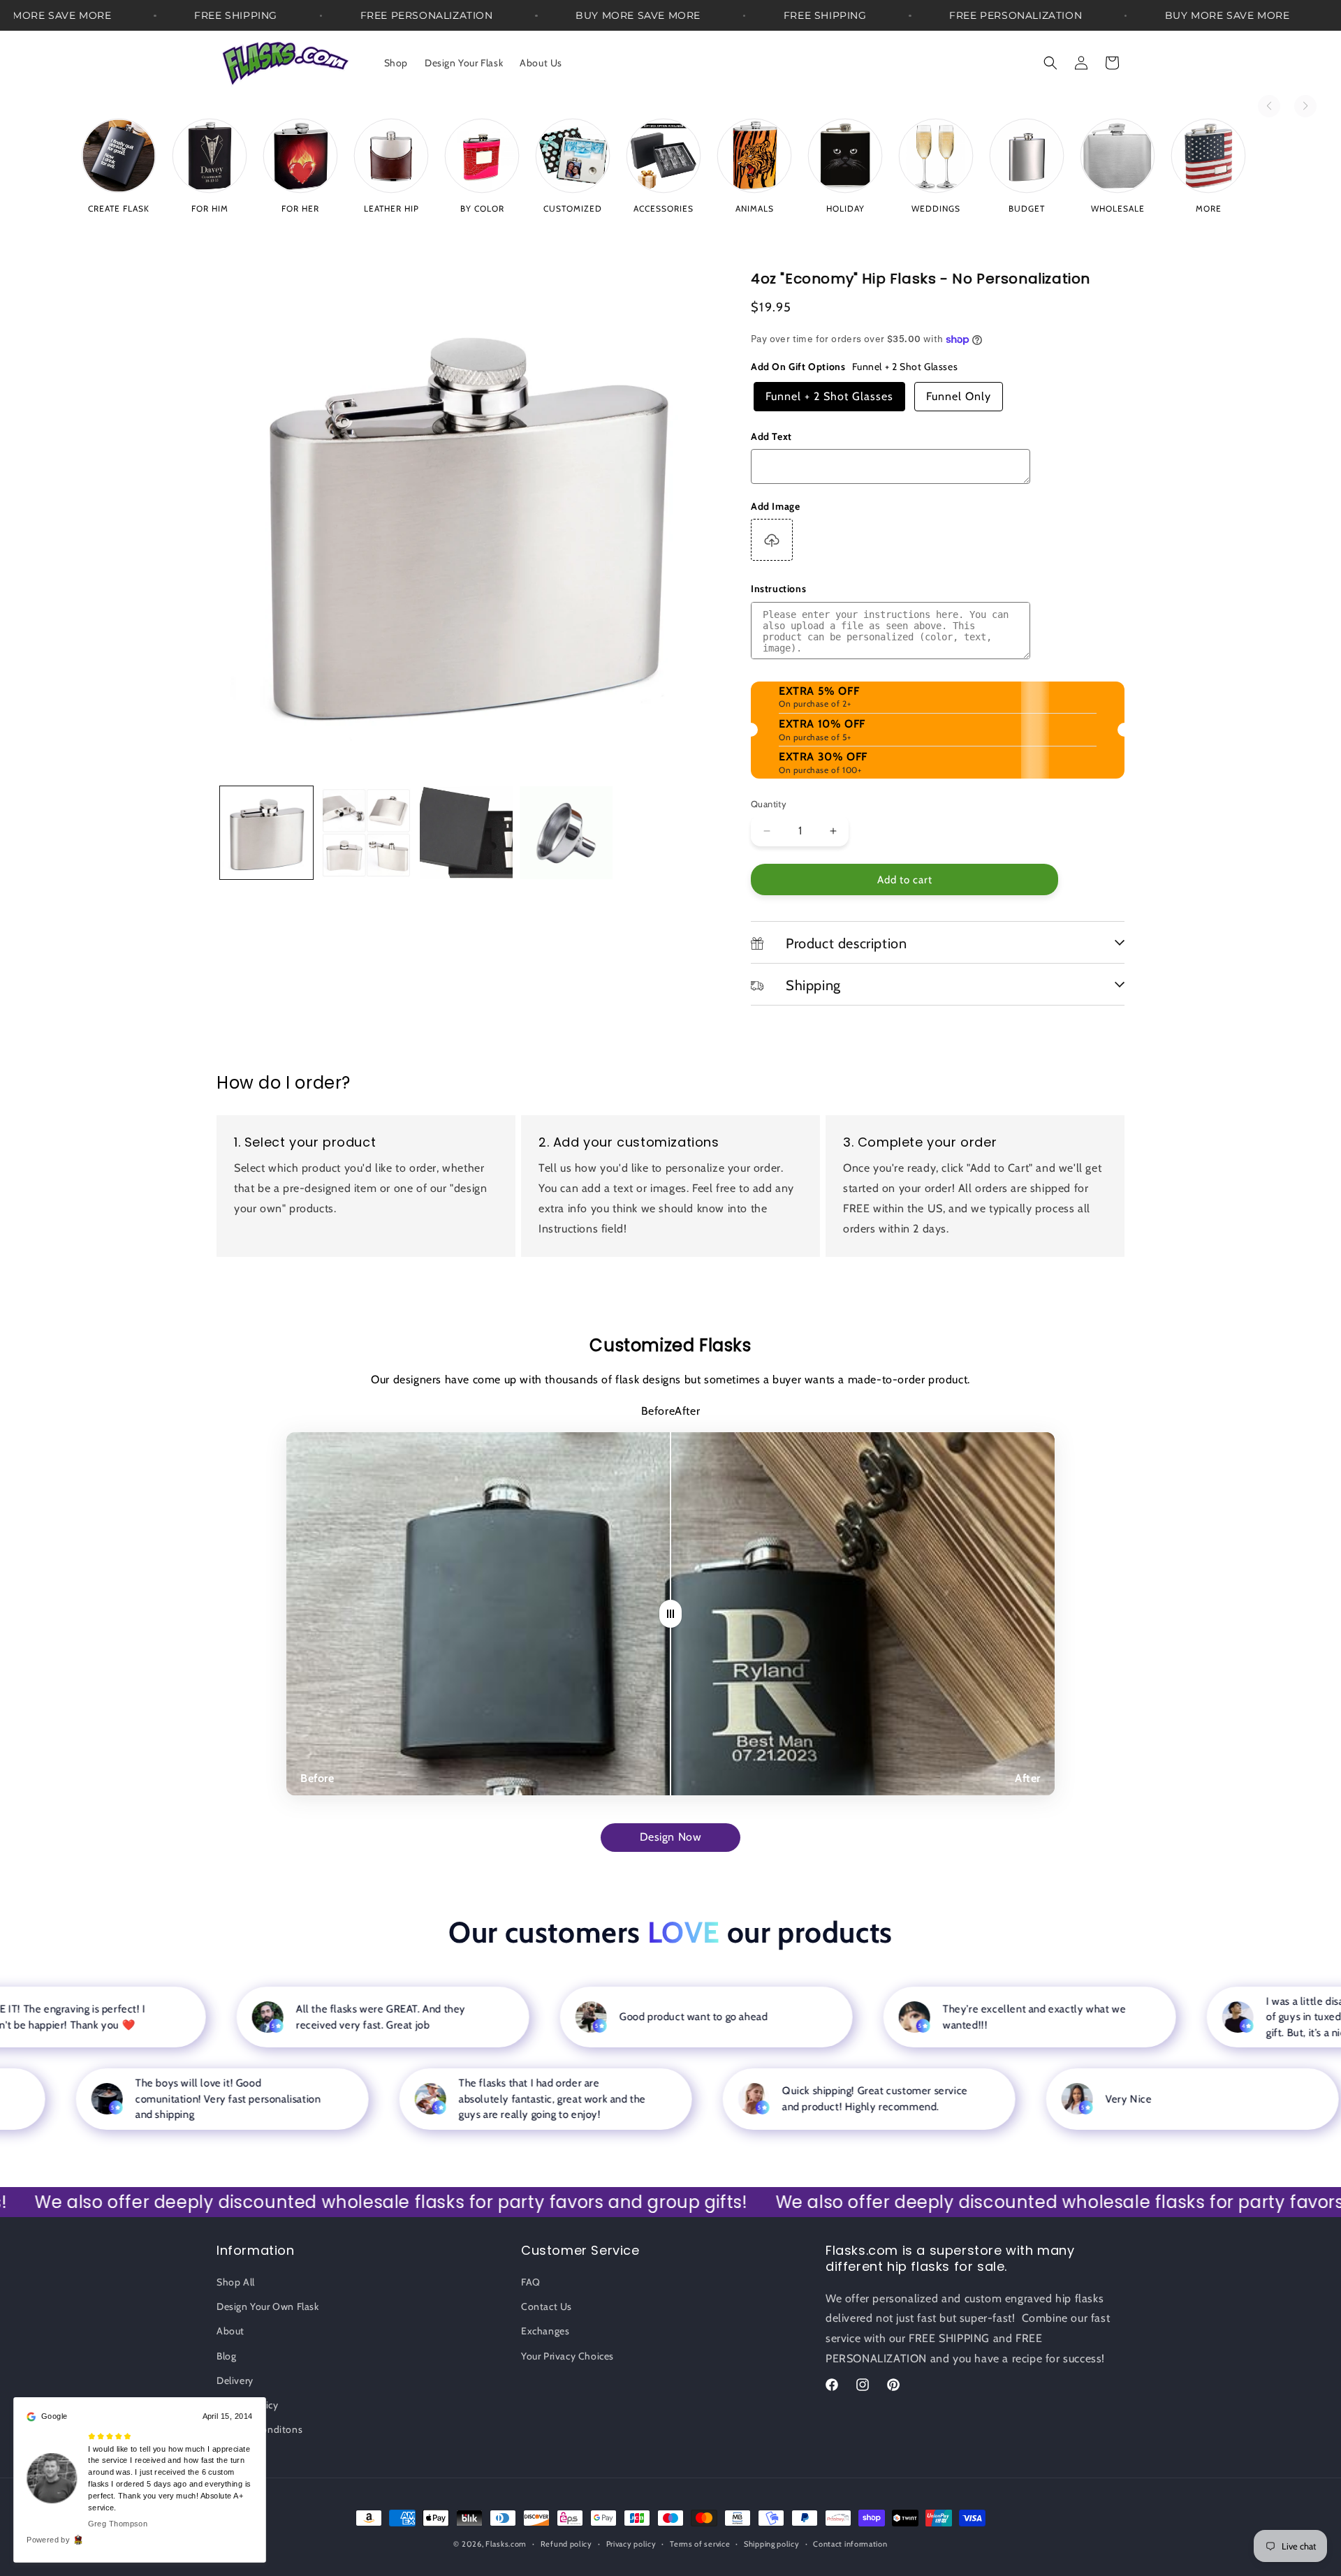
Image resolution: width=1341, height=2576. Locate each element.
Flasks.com (506, 2544)
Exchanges (545, 2332)
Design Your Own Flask (268, 2306)
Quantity (769, 804)
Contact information (850, 2543)
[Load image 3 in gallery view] (466, 833)
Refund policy (566, 2543)
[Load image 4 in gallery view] (566, 833)
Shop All (236, 2282)
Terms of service (700, 2543)
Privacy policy (631, 2543)
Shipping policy (772, 2543)
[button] (1050, 63)
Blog (226, 2356)
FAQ (531, 2282)
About (230, 2332)
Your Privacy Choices (567, 2356)
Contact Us (547, 2306)
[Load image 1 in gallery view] (266, 833)
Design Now (671, 1837)
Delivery (235, 2380)
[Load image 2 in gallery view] (366, 833)
